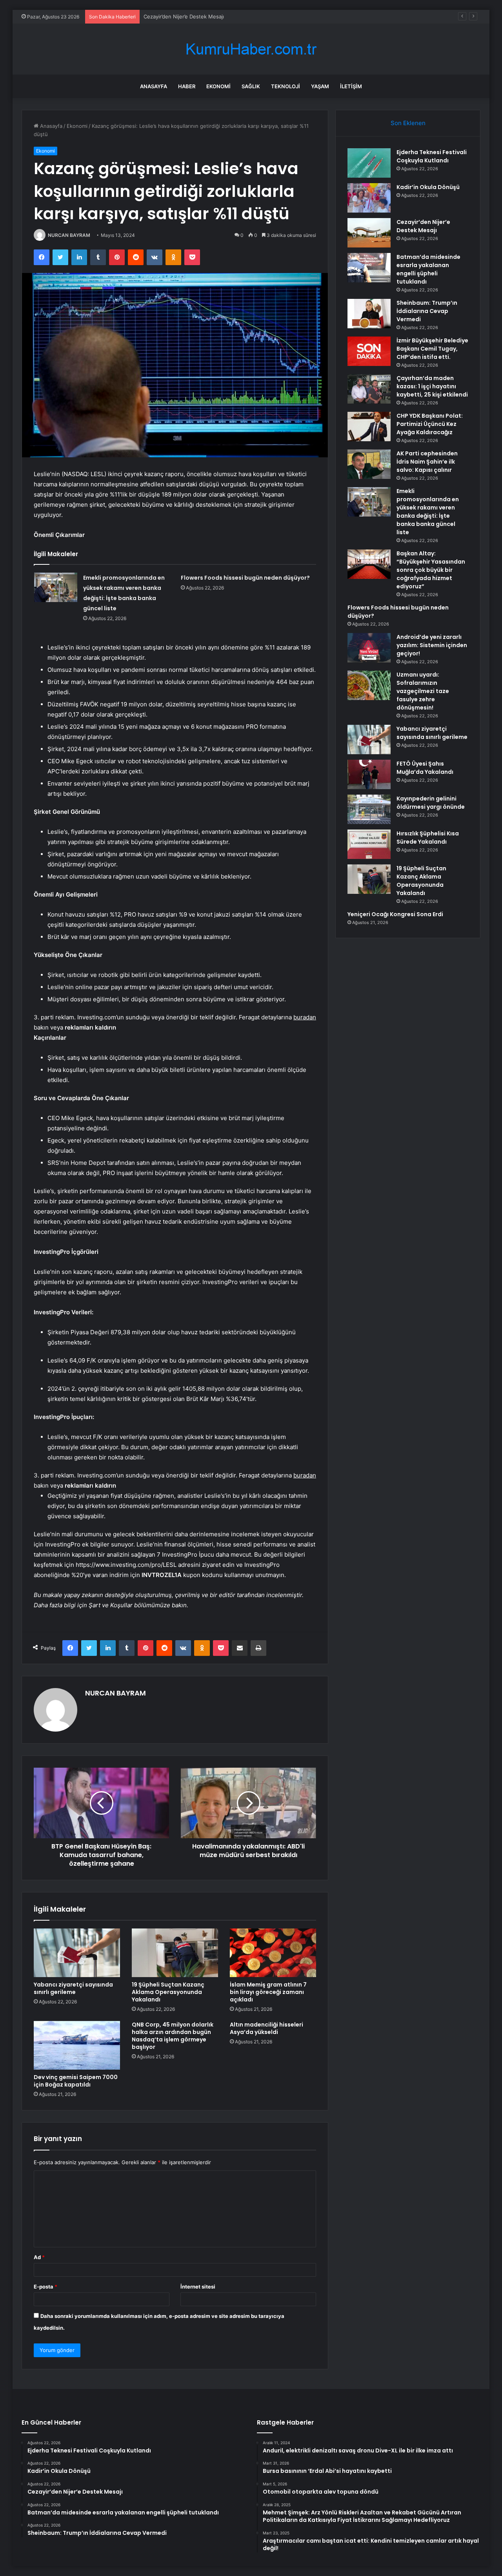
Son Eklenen (408, 123)
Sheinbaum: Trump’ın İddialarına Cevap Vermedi (427, 311)
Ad (39, 2257)
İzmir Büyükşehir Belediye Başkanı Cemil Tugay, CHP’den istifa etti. (432, 349)
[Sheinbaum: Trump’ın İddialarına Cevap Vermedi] (369, 314)
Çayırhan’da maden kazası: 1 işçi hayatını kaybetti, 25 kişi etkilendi (432, 386)
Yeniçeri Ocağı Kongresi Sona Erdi (395, 914)
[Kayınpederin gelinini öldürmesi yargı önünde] (369, 809)
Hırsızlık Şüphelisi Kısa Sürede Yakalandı (428, 838)
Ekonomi (218, 86)
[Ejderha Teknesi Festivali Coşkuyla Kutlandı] (369, 163)
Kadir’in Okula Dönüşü (428, 187)
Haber (187, 86)
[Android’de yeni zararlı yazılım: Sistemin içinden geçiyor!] (369, 648)
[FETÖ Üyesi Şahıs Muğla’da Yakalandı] (369, 774)
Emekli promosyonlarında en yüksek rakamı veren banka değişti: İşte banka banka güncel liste (428, 512)
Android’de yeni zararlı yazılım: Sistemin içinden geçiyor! (432, 645)
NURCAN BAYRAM (69, 235)
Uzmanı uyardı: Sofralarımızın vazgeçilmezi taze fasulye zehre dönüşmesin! (423, 691)
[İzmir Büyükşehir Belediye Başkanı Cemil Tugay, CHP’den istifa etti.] (369, 351)
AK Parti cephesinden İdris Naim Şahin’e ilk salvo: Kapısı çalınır (427, 462)
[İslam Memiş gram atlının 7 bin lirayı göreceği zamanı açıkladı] (273, 1953)
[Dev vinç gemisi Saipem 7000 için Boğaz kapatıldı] (77, 2045)
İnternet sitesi (198, 2287)
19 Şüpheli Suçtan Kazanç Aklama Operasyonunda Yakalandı (168, 1992)
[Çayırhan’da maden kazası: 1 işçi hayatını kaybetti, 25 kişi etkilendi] (369, 389)
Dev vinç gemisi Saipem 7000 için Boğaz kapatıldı (76, 2081)
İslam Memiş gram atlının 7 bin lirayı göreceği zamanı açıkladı (268, 1992)
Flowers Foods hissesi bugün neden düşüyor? (245, 578)
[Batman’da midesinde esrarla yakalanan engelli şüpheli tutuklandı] (369, 268)
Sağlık (251, 86)
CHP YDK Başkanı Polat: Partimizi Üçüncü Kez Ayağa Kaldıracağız (430, 424)
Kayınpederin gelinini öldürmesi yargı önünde (431, 803)
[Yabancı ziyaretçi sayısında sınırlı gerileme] (77, 1953)
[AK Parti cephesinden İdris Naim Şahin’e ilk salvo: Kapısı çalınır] (369, 464)
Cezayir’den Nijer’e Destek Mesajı (423, 226)
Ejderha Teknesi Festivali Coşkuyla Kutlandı (432, 156)
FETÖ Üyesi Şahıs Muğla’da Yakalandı (425, 768)
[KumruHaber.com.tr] (251, 49)
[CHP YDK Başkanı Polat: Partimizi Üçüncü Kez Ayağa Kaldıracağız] (369, 427)
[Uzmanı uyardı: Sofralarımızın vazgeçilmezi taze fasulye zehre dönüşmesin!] (369, 685)
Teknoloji (286, 86)
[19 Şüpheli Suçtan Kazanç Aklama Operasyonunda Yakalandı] (175, 1953)
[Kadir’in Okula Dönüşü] (369, 198)
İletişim (351, 86)
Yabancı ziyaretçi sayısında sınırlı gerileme (73, 1988)
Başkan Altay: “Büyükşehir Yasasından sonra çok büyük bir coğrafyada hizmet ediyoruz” (431, 570)
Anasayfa (154, 86)
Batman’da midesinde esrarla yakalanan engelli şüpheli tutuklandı (428, 269)
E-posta (45, 2287)
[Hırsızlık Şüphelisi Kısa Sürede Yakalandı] (369, 844)
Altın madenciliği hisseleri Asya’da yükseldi (266, 2028)
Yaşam (320, 86)
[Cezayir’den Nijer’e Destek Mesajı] (369, 233)
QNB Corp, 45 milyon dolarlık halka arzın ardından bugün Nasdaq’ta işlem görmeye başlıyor (173, 2036)
